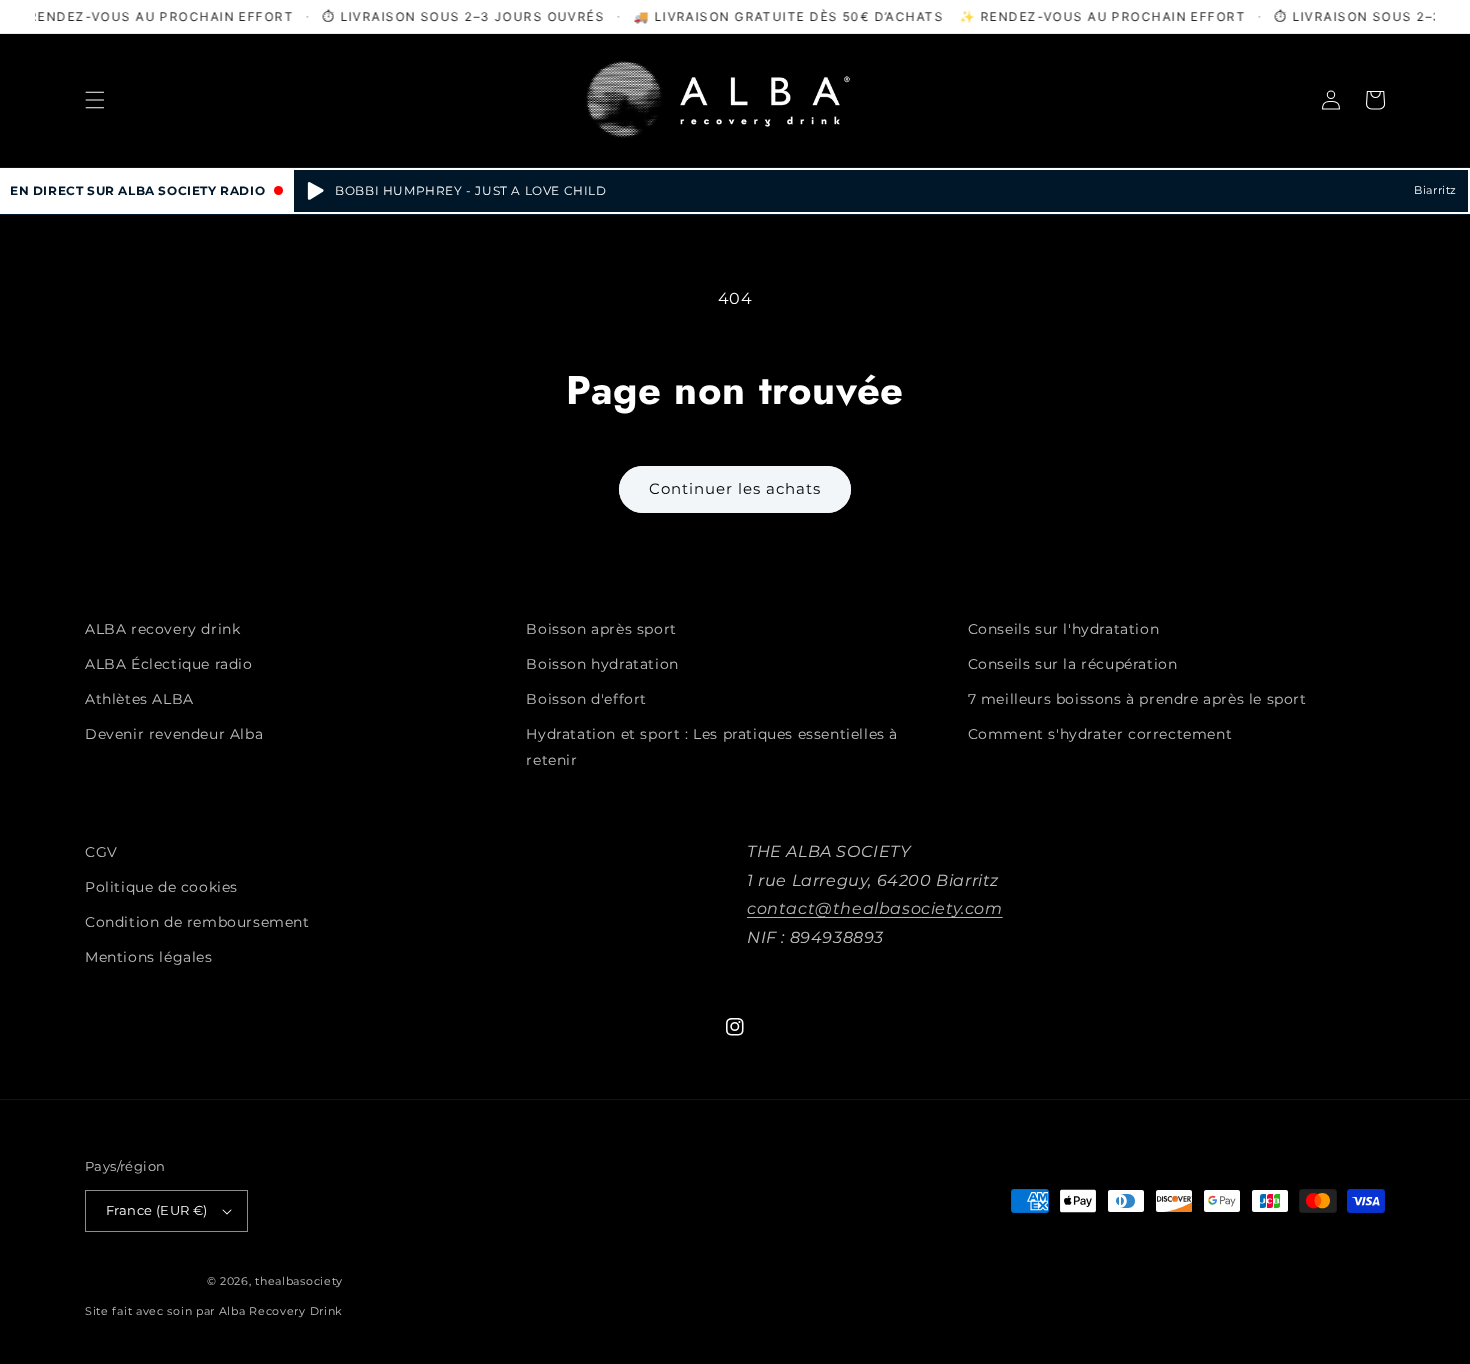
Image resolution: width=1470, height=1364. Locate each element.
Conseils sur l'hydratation (1064, 629)
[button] (95, 100)
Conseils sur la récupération (1073, 664)
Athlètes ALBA (139, 699)
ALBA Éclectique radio (169, 664)
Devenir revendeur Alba (174, 734)
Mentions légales (149, 957)
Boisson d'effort (586, 699)
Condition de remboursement (197, 922)
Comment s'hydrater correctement (1100, 734)
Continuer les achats (735, 488)
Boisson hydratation (602, 664)
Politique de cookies (161, 887)
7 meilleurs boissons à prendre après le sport (1137, 699)
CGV (101, 852)
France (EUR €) (157, 1210)
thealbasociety (299, 1281)
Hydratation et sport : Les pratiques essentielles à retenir (712, 746)
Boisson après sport (601, 629)
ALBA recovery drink (162, 629)
